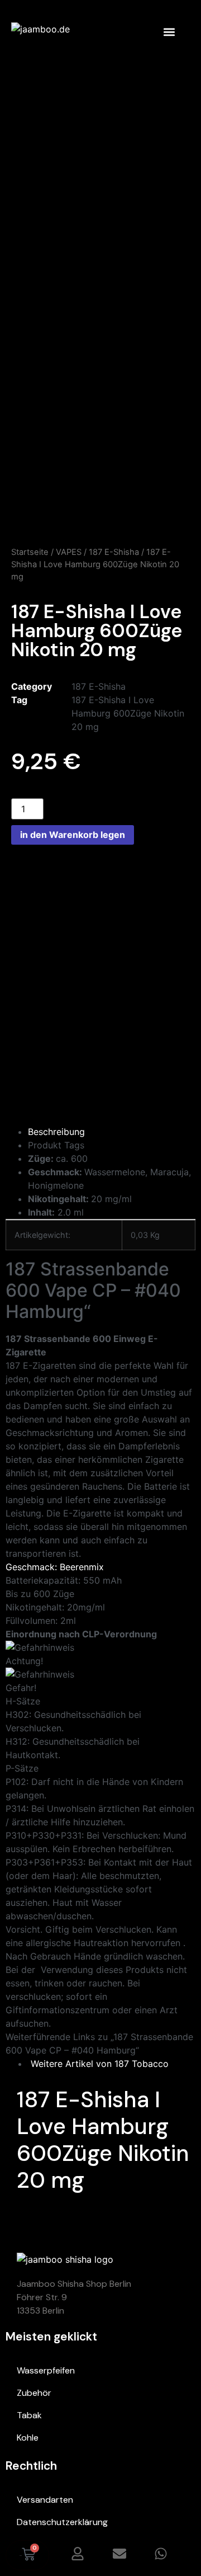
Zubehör (34, 2393)
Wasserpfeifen (46, 2370)
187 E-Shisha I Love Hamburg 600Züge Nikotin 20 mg (128, 713)
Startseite (30, 552)
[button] (169, 32)
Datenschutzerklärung (62, 2522)
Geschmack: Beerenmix (55, 1567)
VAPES (69, 552)
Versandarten (45, 2500)
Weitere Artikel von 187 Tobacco (98, 2064)
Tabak (29, 2415)
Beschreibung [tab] (56, 1132)
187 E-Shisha (114, 552)
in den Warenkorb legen (73, 835)
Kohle (28, 2438)
